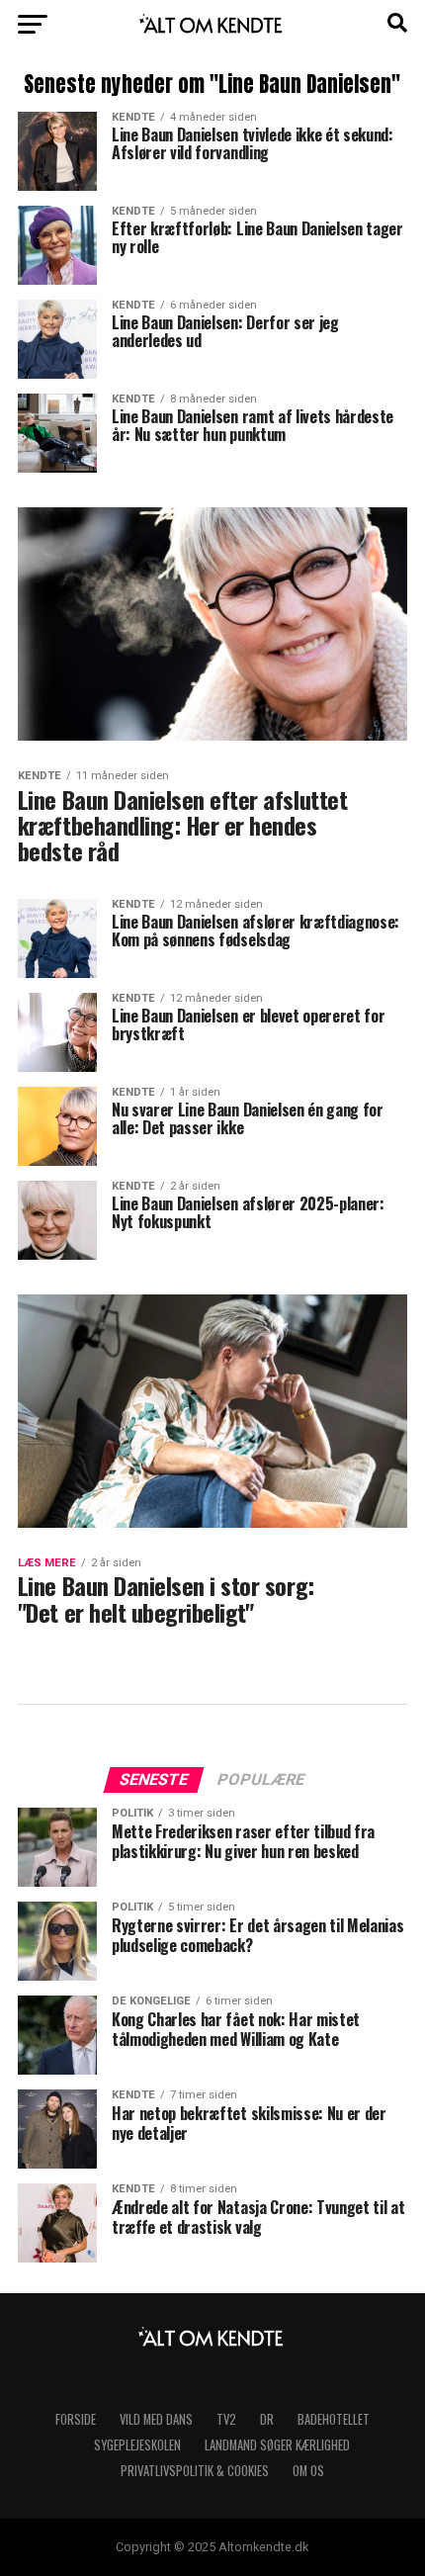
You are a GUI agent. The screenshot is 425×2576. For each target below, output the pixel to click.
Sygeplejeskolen (137, 2445)
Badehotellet (334, 2419)
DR (267, 2419)
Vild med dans (156, 2419)
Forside (76, 2419)
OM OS (308, 2471)
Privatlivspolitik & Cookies (195, 2471)
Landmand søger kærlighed (277, 2445)
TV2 (226, 2419)
